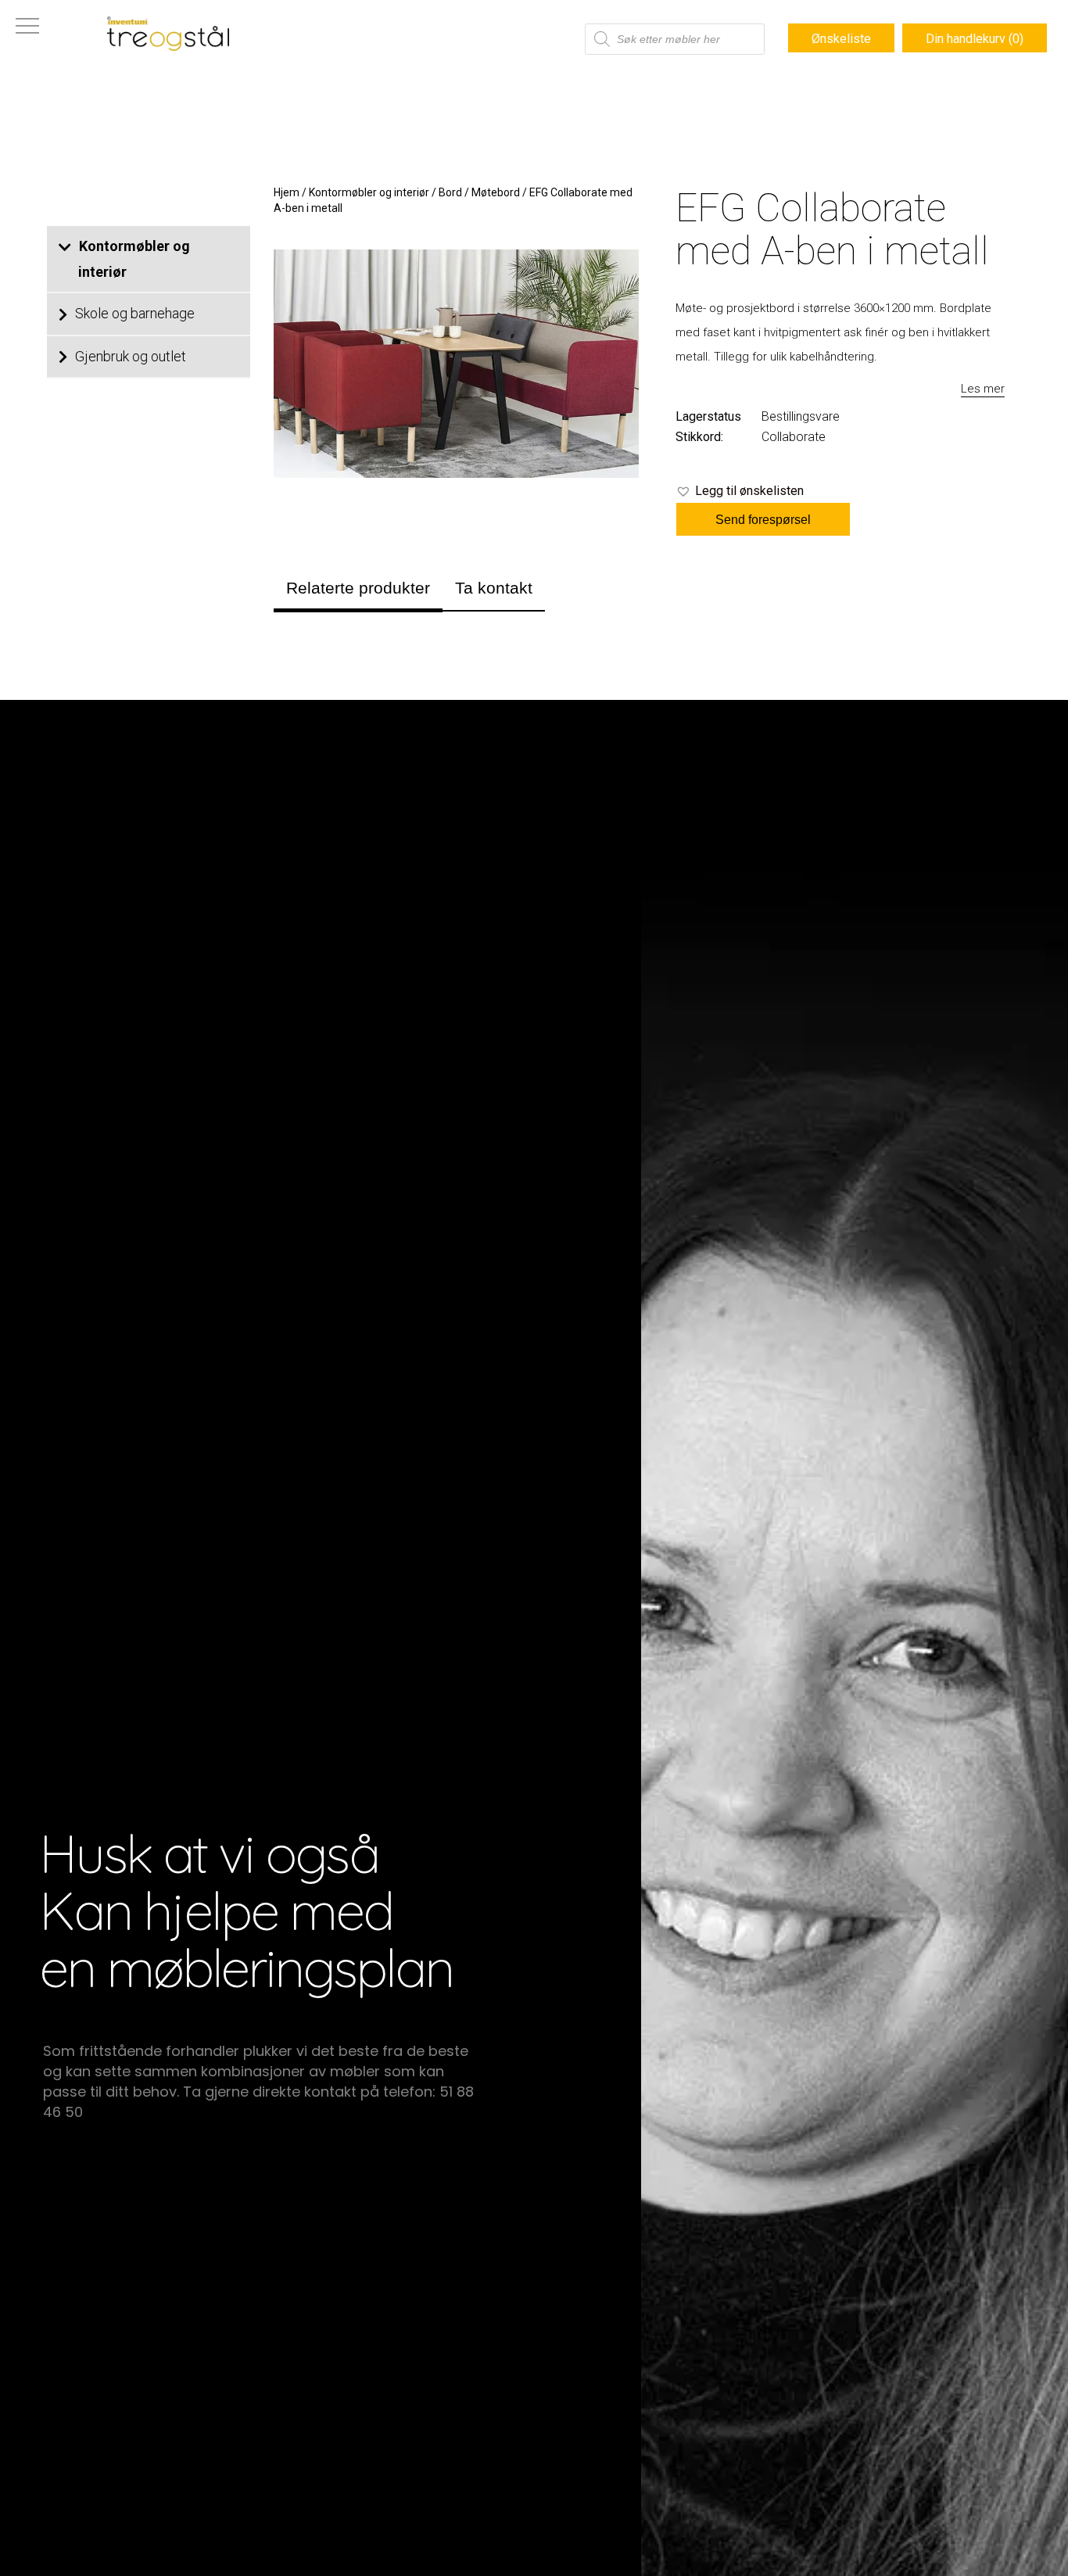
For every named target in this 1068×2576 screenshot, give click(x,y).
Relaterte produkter (358, 588)
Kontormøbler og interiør (134, 259)
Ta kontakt (494, 588)
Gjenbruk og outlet (131, 356)
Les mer (983, 389)
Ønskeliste (841, 39)
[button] (740, 491)
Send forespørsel (763, 520)
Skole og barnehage (135, 313)
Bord (450, 192)
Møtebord (496, 192)
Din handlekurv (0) (975, 39)
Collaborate (794, 437)
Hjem (287, 192)
